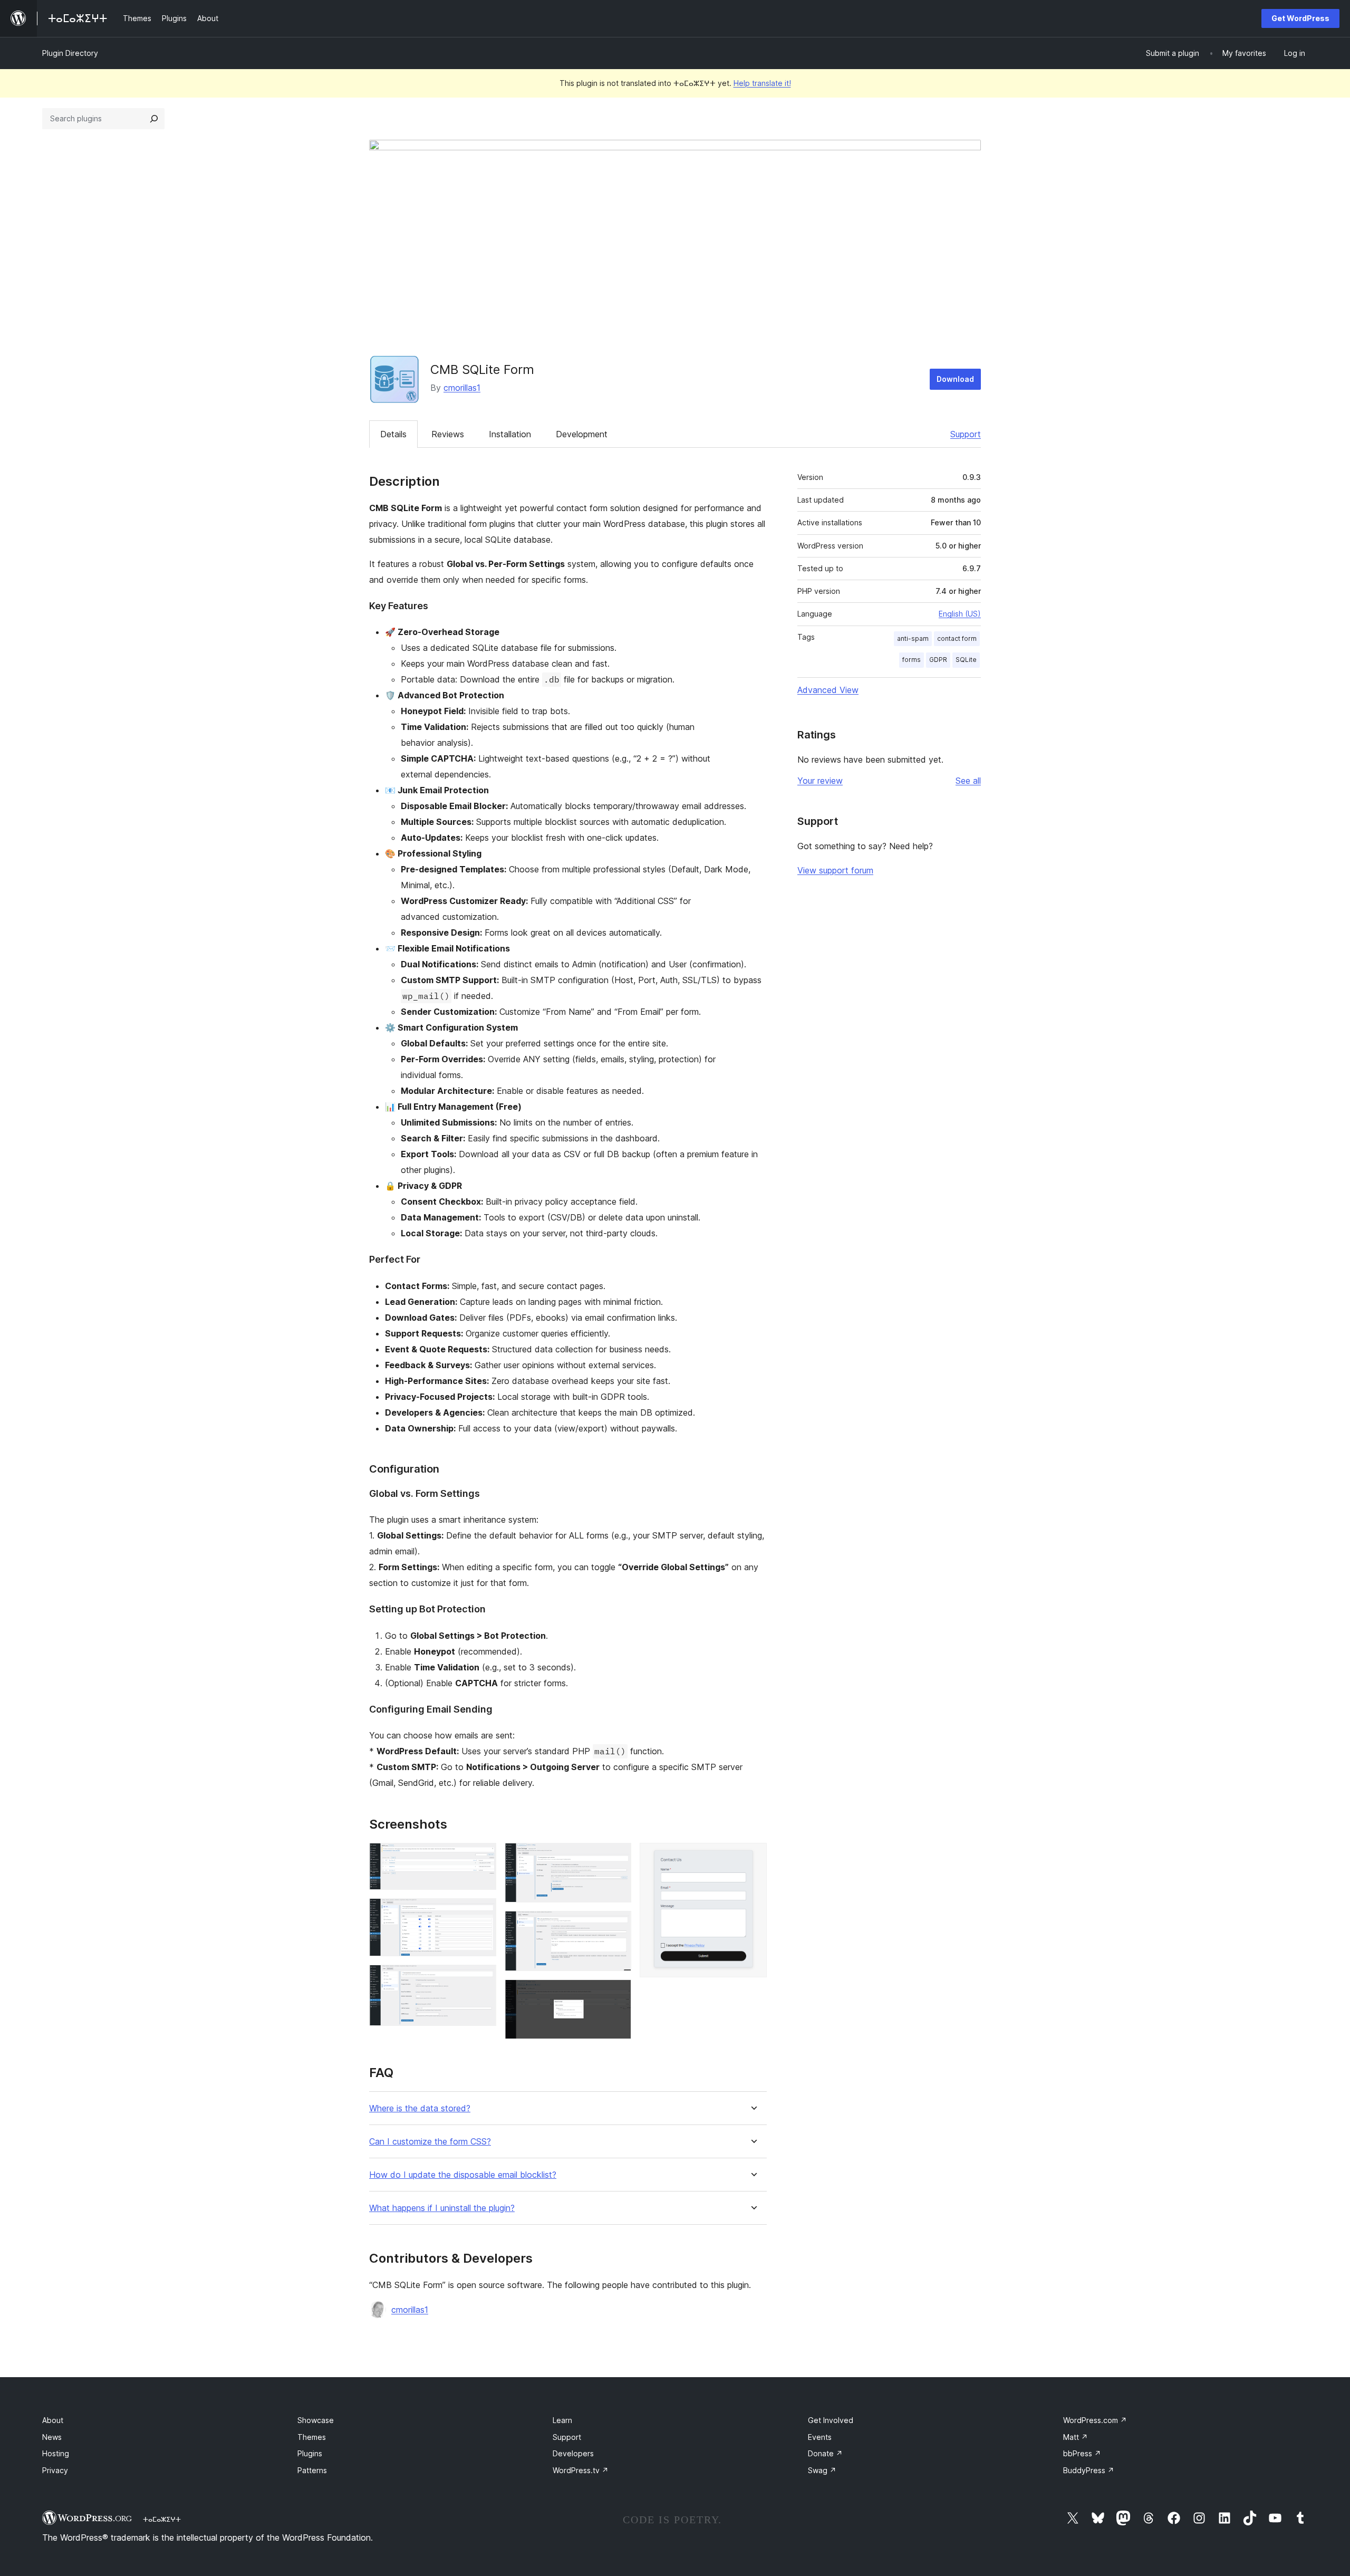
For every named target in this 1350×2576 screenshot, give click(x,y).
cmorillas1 (462, 388)
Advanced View (828, 690)
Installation (510, 434)
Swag (822, 2470)
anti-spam (913, 638)
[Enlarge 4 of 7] (617, 1857)
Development (582, 434)
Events (820, 2437)
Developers (573, 2453)
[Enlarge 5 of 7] (617, 1925)
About (53, 2420)
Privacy (55, 2470)
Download (955, 379)
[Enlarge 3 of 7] (482, 1979)
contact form (957, 638)
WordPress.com (1095, 2420)
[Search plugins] (154, 119)
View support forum (835, 870)
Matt (1076, 2437)
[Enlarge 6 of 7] (617, 1994)
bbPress (1082, 2453)
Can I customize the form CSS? (430, 2142)
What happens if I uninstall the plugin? (442, 2208)
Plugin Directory (70, 53)
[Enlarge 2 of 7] (482, 1912)
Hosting (56, 2453)
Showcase (316, 2420)
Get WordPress (1300, 18)
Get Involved (831, 2420)
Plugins (310, 2453)
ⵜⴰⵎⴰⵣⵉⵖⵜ (162, 2519)
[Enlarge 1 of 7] (482, 1857)
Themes (312, 2437)
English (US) (960, 614)
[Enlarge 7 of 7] (753, 1857)
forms (912, 660)
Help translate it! (762, 83)
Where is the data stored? (420, 2108)
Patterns (312, 2470)
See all (968, 781)
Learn (562, 2420)
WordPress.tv (581, 2470)
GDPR (938, 660)
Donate (825, 2453)
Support (966, 434)
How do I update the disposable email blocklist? (463, 2175)
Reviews (448, 434)
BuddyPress (1089, 2470)
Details (393, 434)
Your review (820, 781)
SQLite (966, 660)
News (52, 2437)
